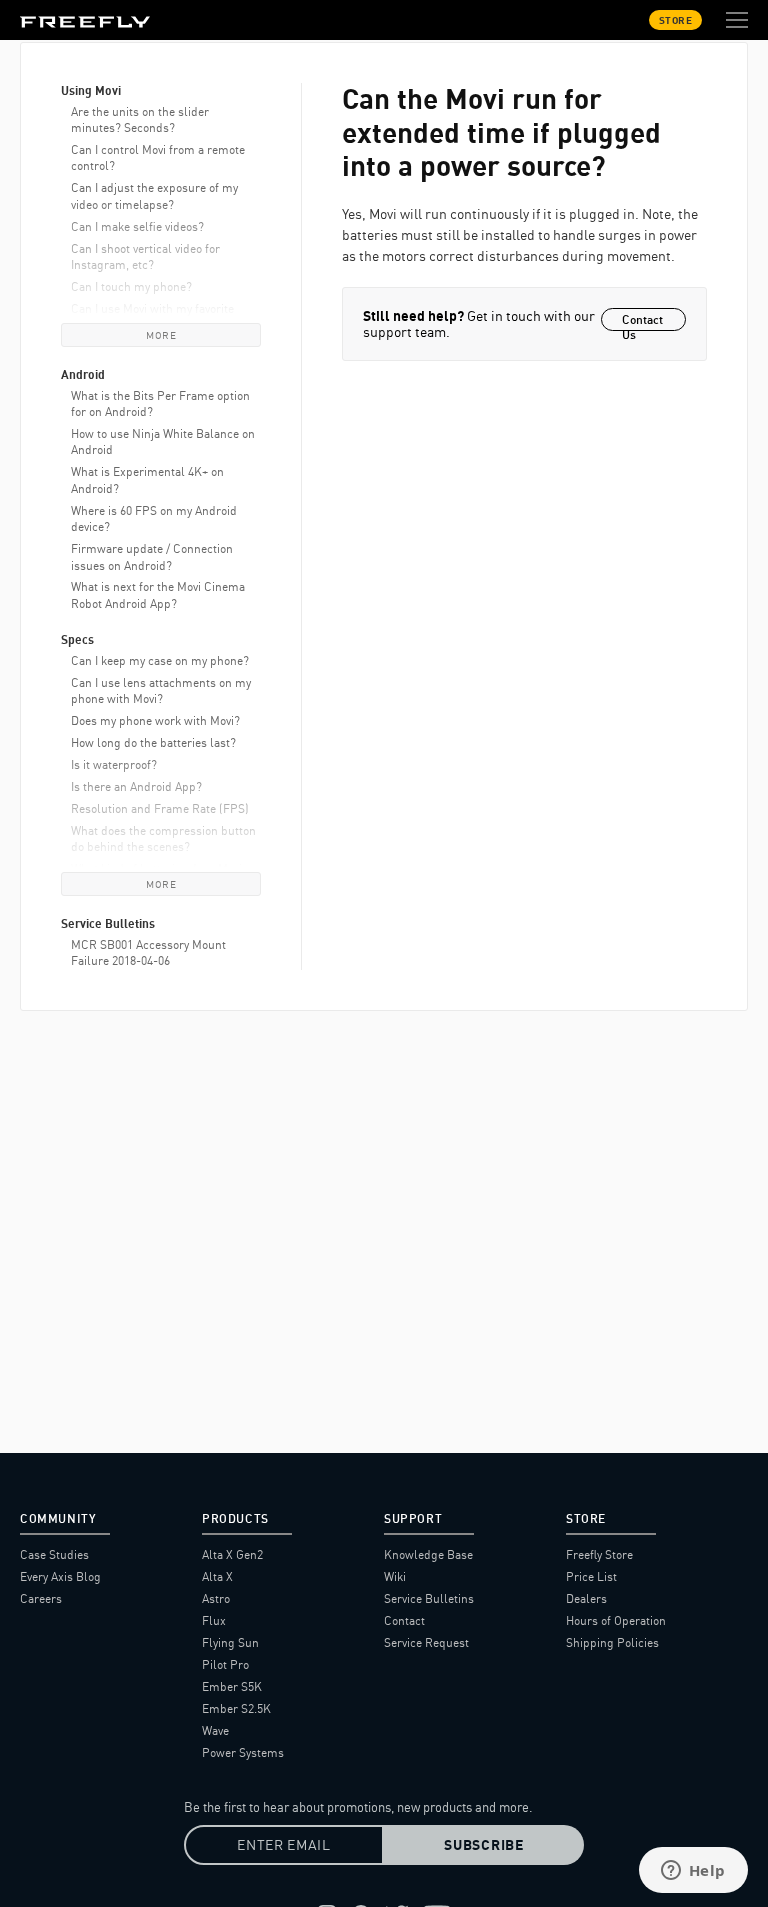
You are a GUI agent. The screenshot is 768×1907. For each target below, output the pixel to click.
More (161, 335)
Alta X (217, 1576)
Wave (215, 1730)
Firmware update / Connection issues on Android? (152, 556)
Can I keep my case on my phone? (160, 660)
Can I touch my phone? (131, 286)
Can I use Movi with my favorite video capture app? (152, 316)
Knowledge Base (428, 1554)
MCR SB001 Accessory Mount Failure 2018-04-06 (148, 952)
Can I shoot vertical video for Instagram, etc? (145, 256)
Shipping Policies (612, 1642)
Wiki (395, 1576)
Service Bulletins (429, 1598)
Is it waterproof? (114, 764)
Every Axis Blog (60, 1576)
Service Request (426, 1642)
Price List (591, 1576)
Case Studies (54, 1554)
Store (676, 20)
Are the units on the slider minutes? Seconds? (140, 119)
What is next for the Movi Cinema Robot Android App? (158, 594)
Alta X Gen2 (232, 1554)
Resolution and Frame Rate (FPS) (160, 808)
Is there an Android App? (136, 786)
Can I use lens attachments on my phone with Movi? (161, 690)
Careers (41, 1598)
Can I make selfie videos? (137, 226)
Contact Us (642, 321)
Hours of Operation (616, 1620)
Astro (216, 1598)
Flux (214, 1620)
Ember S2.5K (236, 1708)
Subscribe (483, 1845)
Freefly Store (599, 1554)
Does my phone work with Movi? (155, 720)
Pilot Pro (225, 1664)
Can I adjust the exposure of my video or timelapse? (154, 195)
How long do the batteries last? (153, 742)
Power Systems (243, 1752)
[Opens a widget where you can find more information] (693, 1872)
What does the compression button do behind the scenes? (163, 838)
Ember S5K (232, 1686)
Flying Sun (230, 1642)
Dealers (586, 1598)
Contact (404, 1620)
